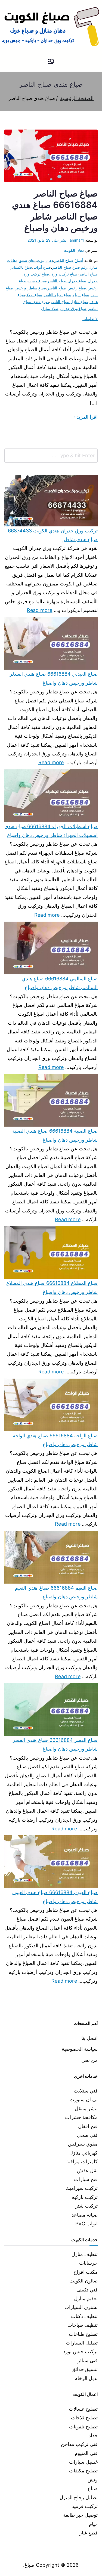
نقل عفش (87, 2171)
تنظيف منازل (85, 2254)
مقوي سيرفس (83, 2144)
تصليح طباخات (83, 2334)
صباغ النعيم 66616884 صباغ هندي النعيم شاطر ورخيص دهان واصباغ (56, 1592)
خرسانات (88, 2263)
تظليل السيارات (82, 2343)
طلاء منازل (50, 308)
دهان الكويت (74, 250)
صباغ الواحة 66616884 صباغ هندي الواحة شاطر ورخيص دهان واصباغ (55, 1440)
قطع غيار (89, 2533)
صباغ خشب (37, 281)
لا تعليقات (90, 319)
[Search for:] (51, 456)
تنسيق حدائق (85, 2369)
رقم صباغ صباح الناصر (70, 267)
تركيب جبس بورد (80, 2351)
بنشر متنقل (86, 2108)
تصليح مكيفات (83, 2471)
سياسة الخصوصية (80, 2049)
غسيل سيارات (83, 2462)
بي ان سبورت (84, 2099)
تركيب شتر (86, 2206)
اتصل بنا (89, 2038)
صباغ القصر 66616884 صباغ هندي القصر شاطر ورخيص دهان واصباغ (55, 1744)
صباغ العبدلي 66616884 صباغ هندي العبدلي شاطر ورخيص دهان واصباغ (53, 678)
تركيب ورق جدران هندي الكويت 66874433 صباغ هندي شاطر (53, 535)
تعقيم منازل (86, 2298)
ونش (93, 2480)
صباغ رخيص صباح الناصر (67, 288)
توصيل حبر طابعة (80, 2515)
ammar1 (77, 240)
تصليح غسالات (83, 2409)
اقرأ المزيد (87, 417)
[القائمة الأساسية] (51, 62)
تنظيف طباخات (83, 2325)
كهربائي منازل (84, 2153)
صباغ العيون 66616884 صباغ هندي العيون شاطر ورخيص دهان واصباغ (55, 1897)
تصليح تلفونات (83, 2427)
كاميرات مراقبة (82, 2162)
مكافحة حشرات (81, 2117)
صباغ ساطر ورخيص (30, 288)
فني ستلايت (86, 2091)
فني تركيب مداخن (79, 2444)
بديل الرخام (86, 2378)
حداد (93, 2435)
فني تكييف (87, 2290)
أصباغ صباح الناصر (69, 260)
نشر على (47, 240)
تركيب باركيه (85, 2197)
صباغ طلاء (34, 295)
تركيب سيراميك (82, 2188)
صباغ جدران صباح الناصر (67, 281)
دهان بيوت (45, 260)
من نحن (89, 2060)
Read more (40, 609)
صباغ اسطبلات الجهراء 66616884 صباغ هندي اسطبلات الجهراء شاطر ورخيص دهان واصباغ (51, 831)
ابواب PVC (86, 2224)
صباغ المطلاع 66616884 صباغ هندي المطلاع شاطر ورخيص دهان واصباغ (52, 1287)
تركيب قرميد (85, 2506)
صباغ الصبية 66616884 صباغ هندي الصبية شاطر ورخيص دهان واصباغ (55, 1135)
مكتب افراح (86, 2272)
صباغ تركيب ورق (64, 274)
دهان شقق (27, 260)
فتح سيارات (86, 2179)
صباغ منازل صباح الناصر (69, 302)
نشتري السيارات (81, 2307)
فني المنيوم (86, 2453)
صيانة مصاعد (85, 2215)
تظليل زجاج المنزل (79, 2497)
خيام (93, 2524)
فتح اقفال (88, 2126)
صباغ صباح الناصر (57, 295)
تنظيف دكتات (84, 2316)
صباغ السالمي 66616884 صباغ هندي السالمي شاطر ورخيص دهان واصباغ (60, 983)
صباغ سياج (81, 295)
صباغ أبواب (42, 267)
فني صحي (87, 2135)
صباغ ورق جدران (73, 308)
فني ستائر (88, 2360)
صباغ (93, 2488)
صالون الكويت (84, 2281)
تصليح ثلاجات (84, 2418)
